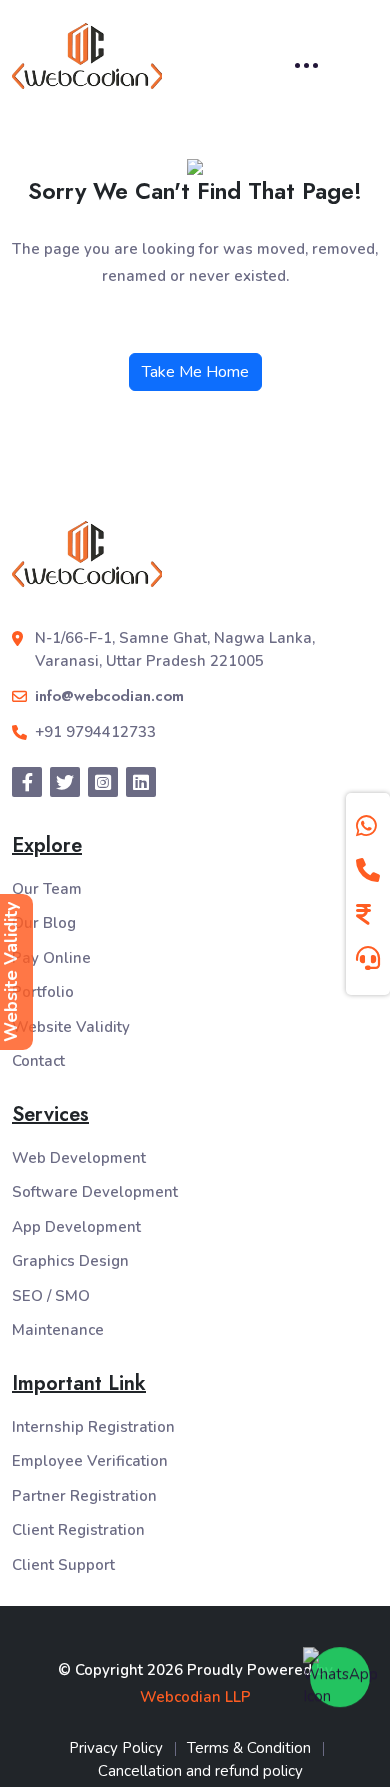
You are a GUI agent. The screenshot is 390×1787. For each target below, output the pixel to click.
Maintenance (58, 1330)
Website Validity (71, 1027)
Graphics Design (70, 1261)
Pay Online (51, 958)
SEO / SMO (51, 1296)
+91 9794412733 (95, 732)
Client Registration (78, 1530)
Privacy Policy (116, 1748)
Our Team (47, 889)
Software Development (95, 1192)
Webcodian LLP (195, 1697)
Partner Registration (84, 1496)
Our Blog (44, 923)
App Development (76, 1227)
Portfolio (43, 992)
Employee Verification (90, 1461)
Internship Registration (93, 1427)
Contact (38, 1061)
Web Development (79, 1158)
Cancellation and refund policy (200, 1771)
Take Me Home (195, 372)
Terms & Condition (249, 1748)
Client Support (63, 1565)
